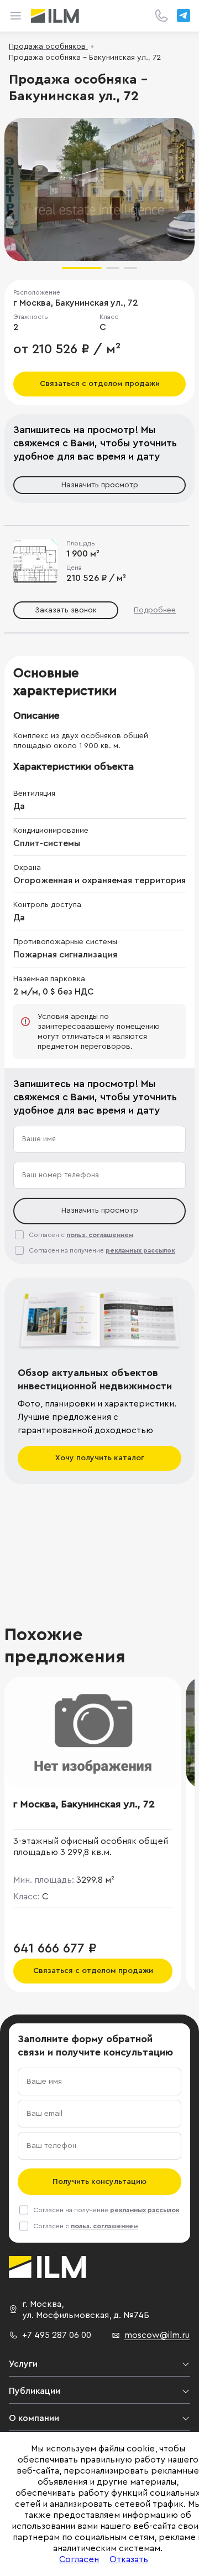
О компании (34, 2418)
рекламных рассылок (140, 1250)
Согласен (79, 2559)
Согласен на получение (102, 1250)
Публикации (35, 2391)
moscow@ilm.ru (157, 2335)
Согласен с (81, 1235)
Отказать (129, 2559)
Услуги (23, 2364)
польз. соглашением (100, 1235)
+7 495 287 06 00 (57, 2335)
